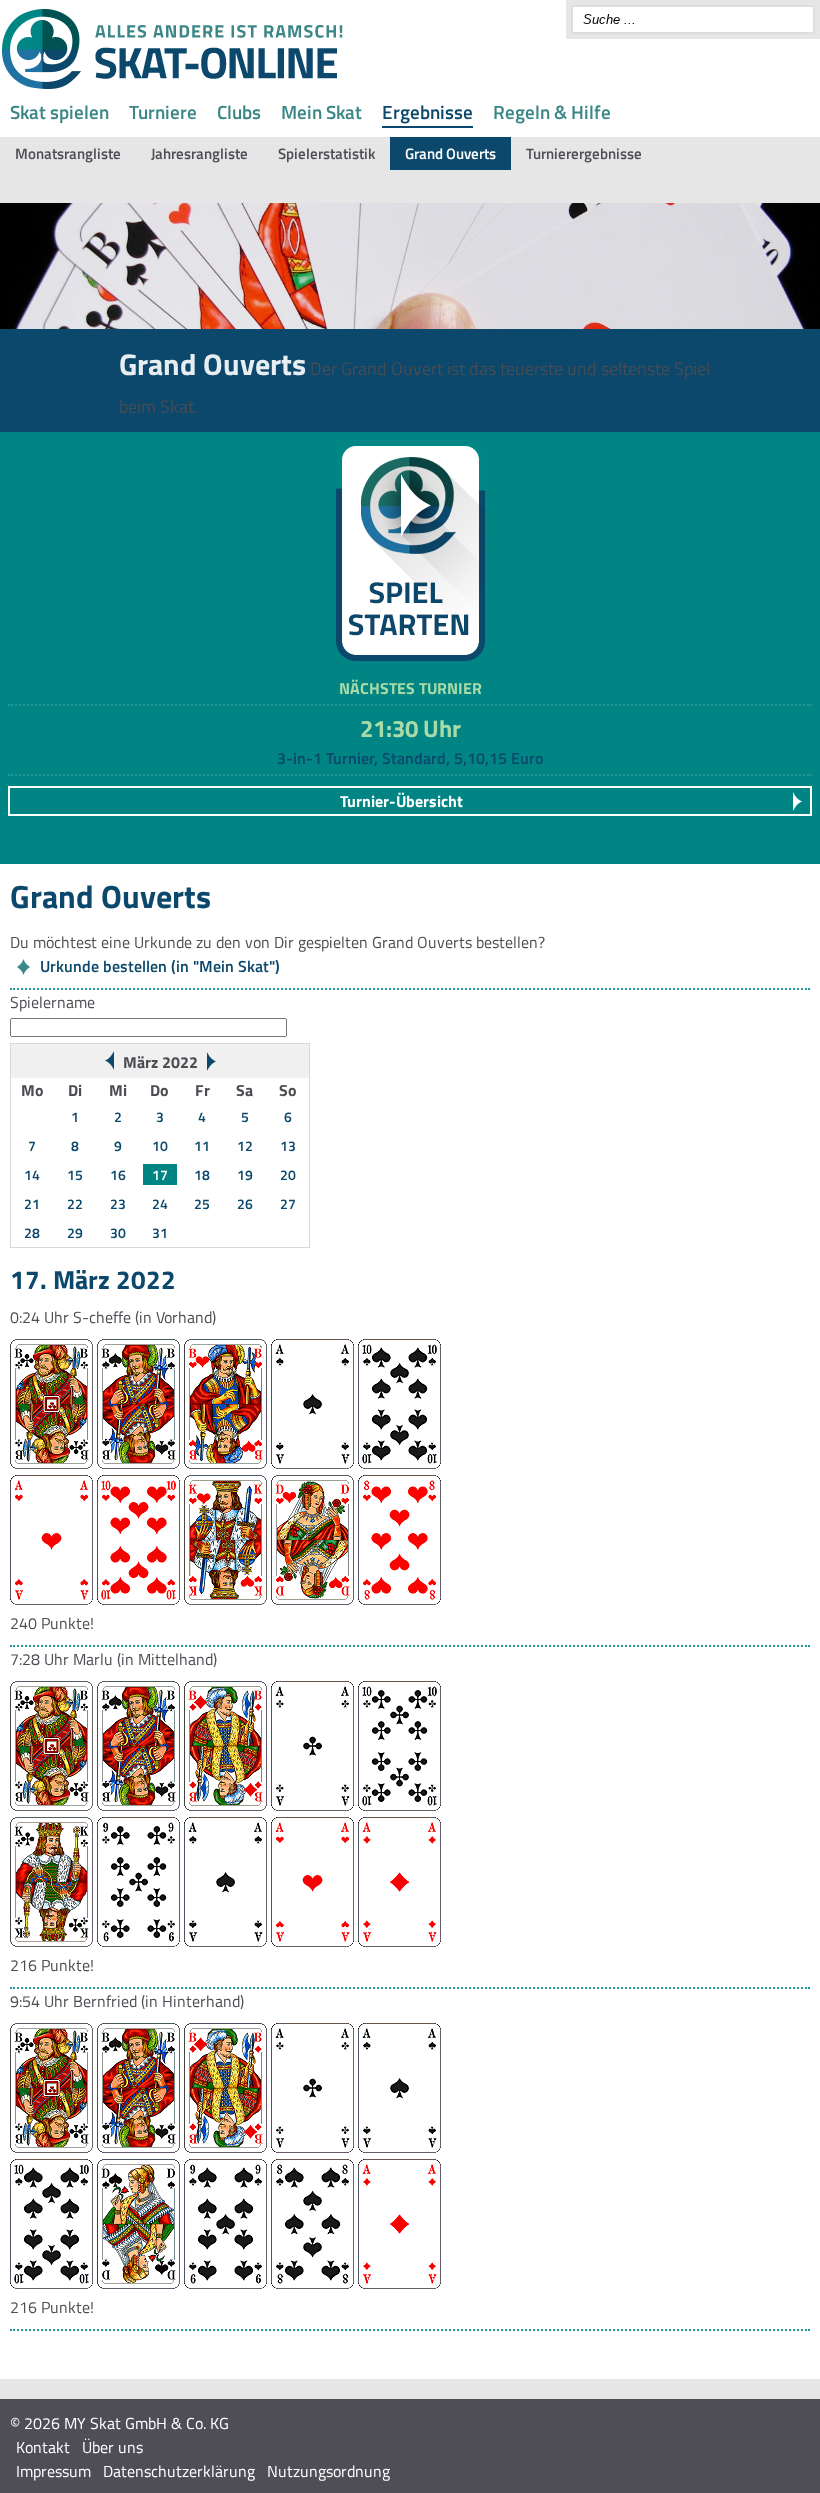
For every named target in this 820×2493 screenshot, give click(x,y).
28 (32, 1232)
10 (160, 1145)
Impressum (53, 2471)
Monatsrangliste (68, 153)
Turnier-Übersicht (401, 801)
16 (118, 1174)
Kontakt (43, 2447)
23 (118, 1203)
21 (32, 1203)
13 (288, 1145)
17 (160, 1174)
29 (75, 1232)
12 (245, 1145)
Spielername (52, 1002)
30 (118, 1232)
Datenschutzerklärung (179, 2471)
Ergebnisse (427, 111)
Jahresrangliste (199, 153)
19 (245, 1174)
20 (288, 1174)
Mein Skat (321, 111)
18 (202, 1174)
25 (202, 1203)
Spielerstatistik (326, 153)
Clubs (239, 111)
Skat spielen (59, 111)
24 (160, 1203)
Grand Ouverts (450, 153)
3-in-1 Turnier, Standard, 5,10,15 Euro (410, 758)
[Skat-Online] (172, 85)
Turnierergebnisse (584, 153)
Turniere (163, 111)
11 (202, 1145)
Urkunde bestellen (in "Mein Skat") (160, 966)
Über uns (112, 2447)
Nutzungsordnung (328, 2471)
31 (160, 1232)
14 (32, 1174)
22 (75, 1203)
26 (245, 1203)
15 (75, 1174)
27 (288, 1203)
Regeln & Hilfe (552, 111)
